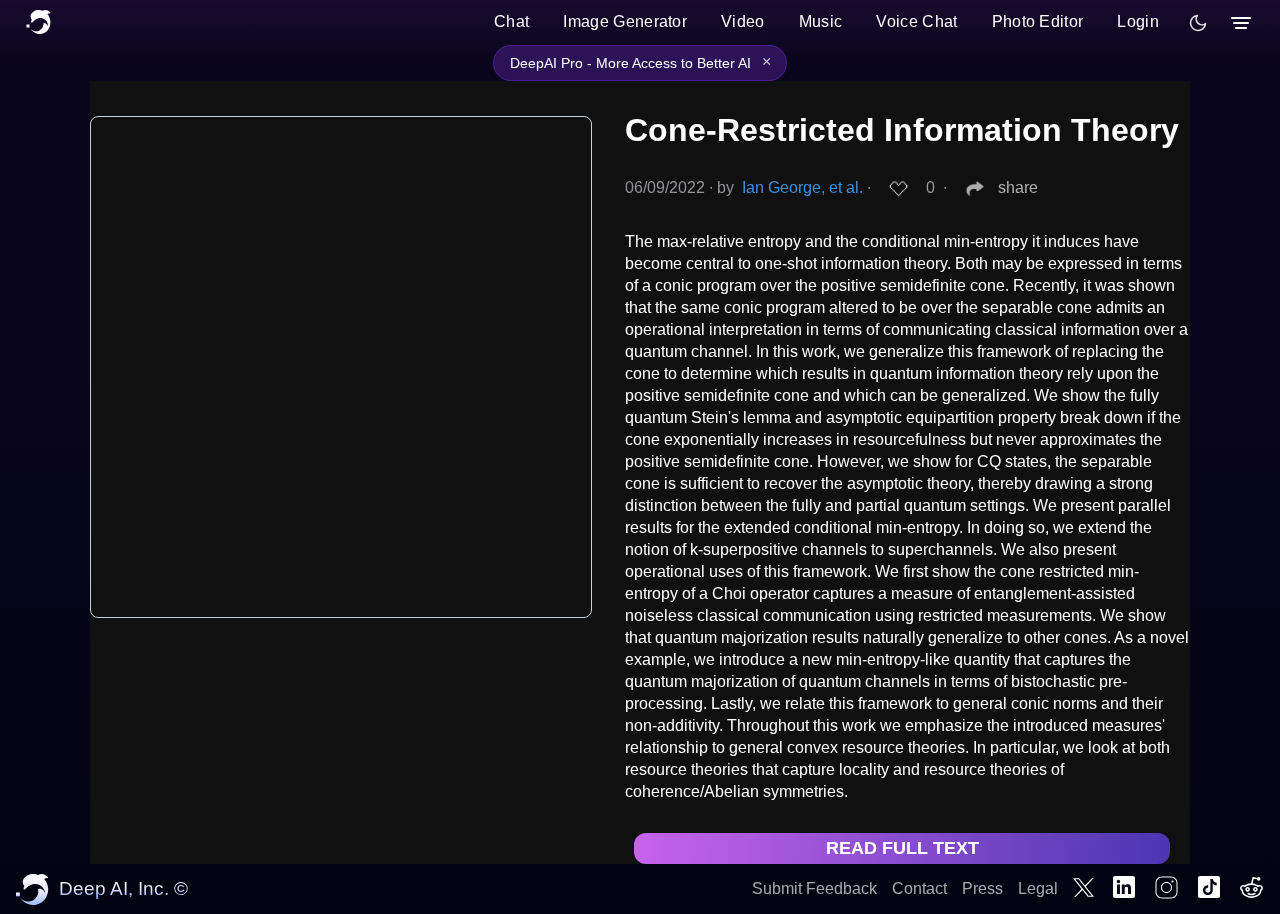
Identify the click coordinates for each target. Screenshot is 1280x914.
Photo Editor (1038, 21)
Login (1138, 21)
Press (982, 888)
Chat (511, 21)
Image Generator (625, 21)
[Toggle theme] (1198, 23)
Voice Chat (916, 21)
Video (743, 21)
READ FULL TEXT (902, 848)
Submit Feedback (814, 888)
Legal (1038, 888)
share (1018, 187)
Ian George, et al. (802, 187)
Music (821, 21)
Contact (919, 888)
